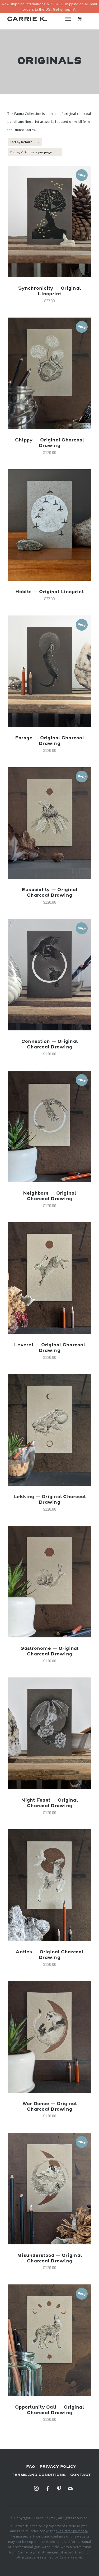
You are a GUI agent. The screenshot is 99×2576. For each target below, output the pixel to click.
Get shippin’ (64, 9)
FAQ (31, 2467)
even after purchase (72, 2531)
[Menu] (68, 19)
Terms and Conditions (39, 2475)
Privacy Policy (58, 2467)
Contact (81, 2475)
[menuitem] (69, 19)
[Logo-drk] (27, 19)
